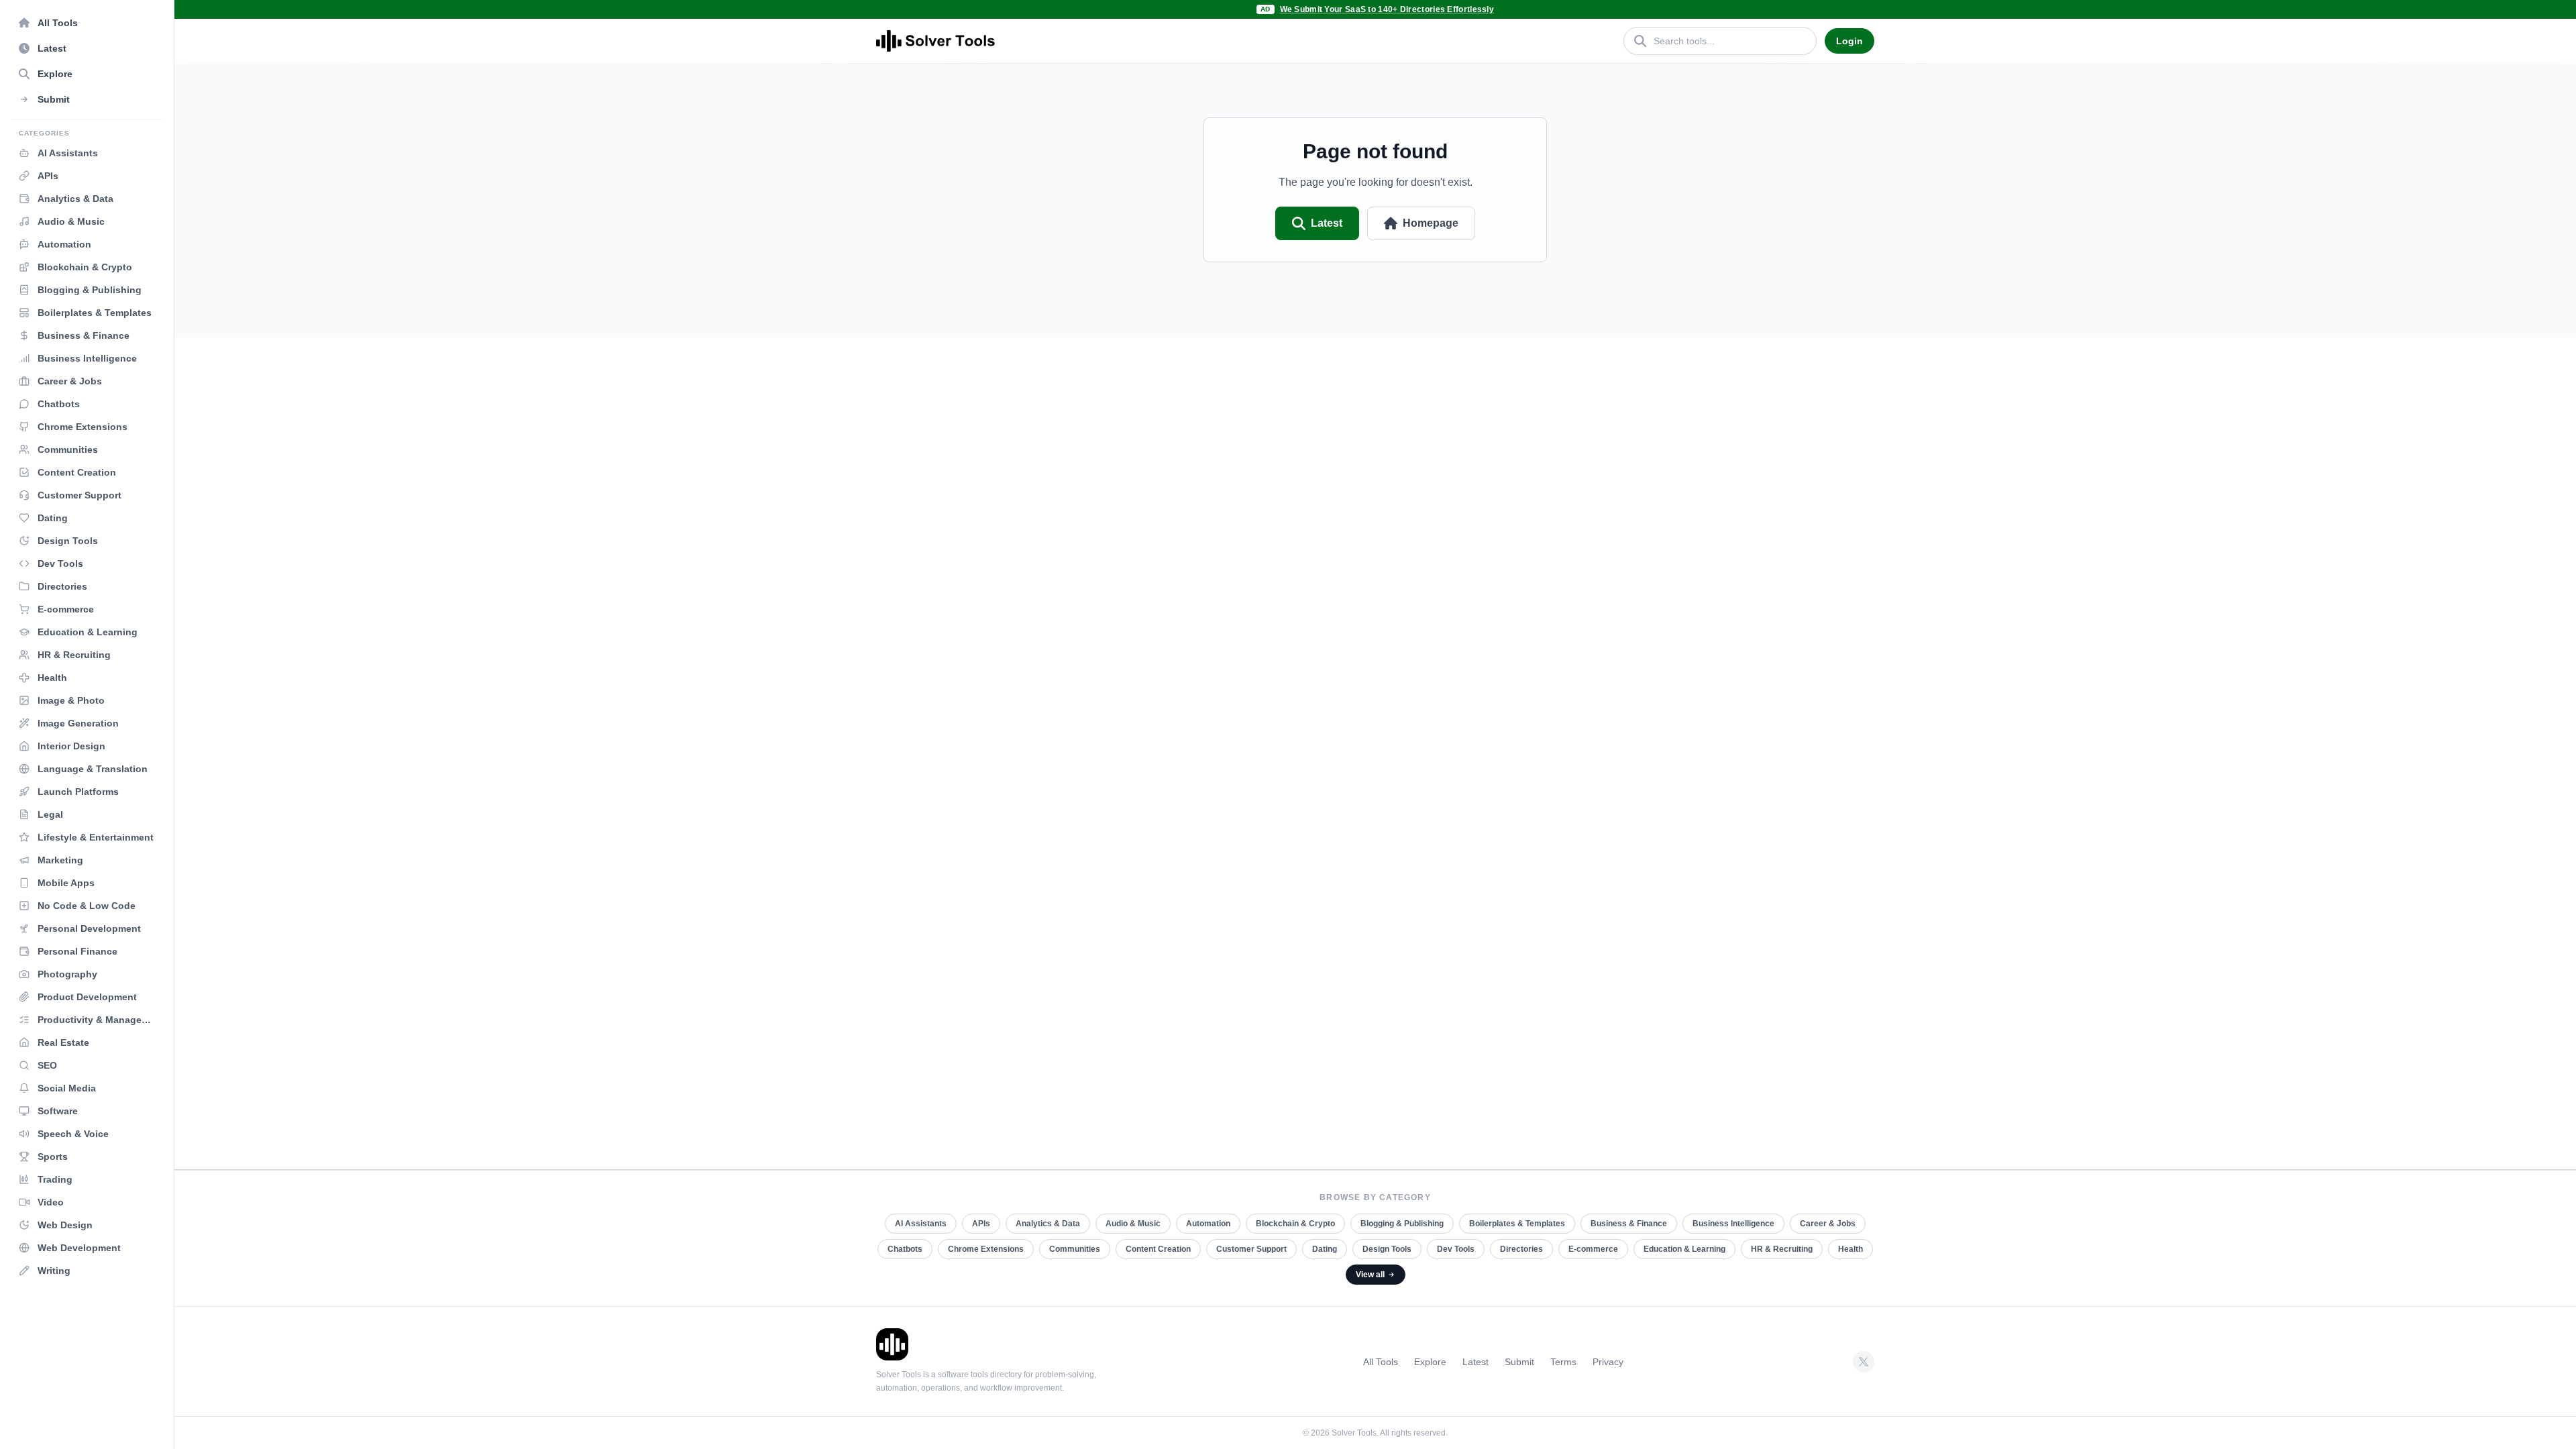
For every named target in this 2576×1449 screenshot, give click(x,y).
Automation (1208, 1224)
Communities (1075, 1249)
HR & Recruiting (1782, 1249)
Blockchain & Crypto (1295, 1224)
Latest (1327, 223)
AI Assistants (921, 1224)
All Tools (1381, 1362)
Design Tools (1387, 1249)
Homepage (1431, 223)
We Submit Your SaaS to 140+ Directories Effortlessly (1387, 9)
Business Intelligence (1733, 1224)
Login (1849, 41)
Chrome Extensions (986, 1249)
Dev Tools (1456, 1249)
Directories (1521, 1249)
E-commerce (1593, 1249)
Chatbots (905, 1249)
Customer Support (1251, 1249)
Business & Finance (1629, 1224)
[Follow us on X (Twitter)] (1864, 1362)
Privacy (1608, 1362)
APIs (981, 1224)
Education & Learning (1684, 1249)
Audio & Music (1133, 1224)
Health (1850, 1249)
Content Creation (1158, 1249)
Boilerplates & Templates (1517, 1224)
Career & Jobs (1828, 1224)
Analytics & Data (1048, 1224)
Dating (1325, 1249)
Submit (1519, 1362)
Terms (1563, 1362)
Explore (1430, 1362)
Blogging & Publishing (1402, 1224)
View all (1370, 1275)
